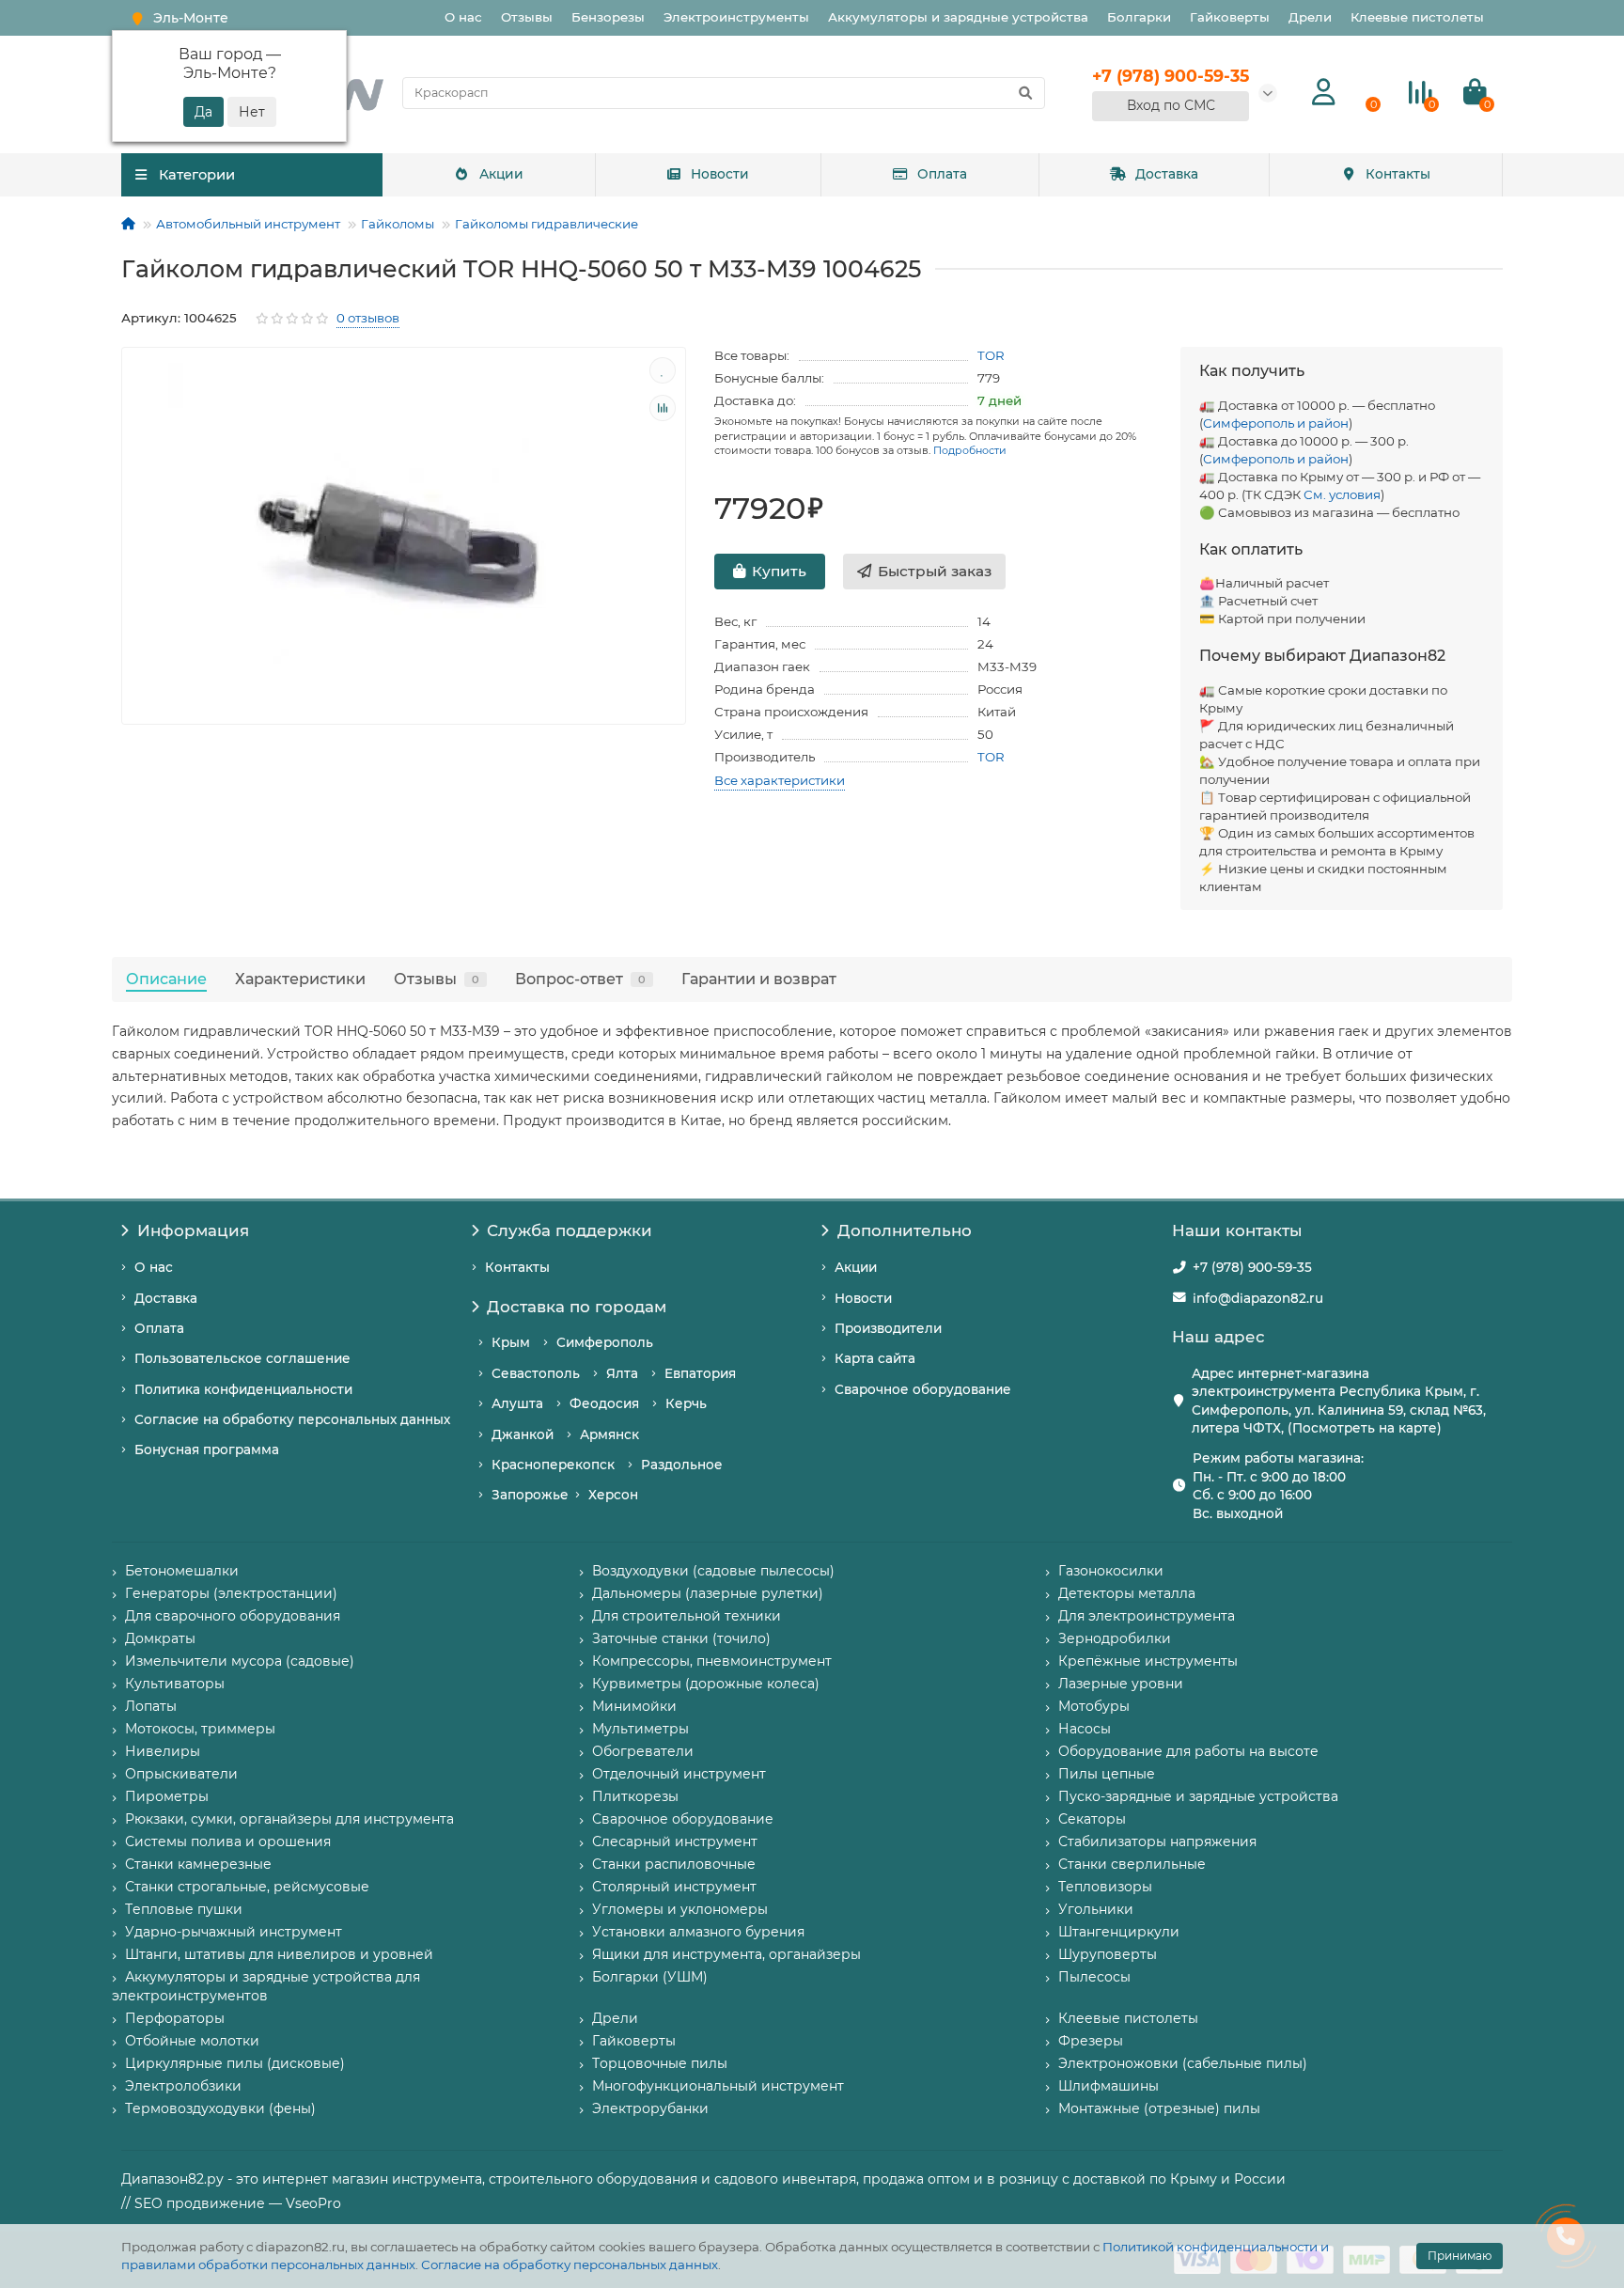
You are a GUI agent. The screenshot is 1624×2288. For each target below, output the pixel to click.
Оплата (942, 174)
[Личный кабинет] (1324, 93)
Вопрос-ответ (580, 979)
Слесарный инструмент (675, 1841)
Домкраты (160, 1638)
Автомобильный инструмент (248, 224)
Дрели (1310, 17)
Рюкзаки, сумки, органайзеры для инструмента (289, 1819)
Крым (511, 1342)
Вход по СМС (1171, 105)
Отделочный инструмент (679, 1774)
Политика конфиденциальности (243, 1389)
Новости (720, 174)
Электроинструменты (736, 17)
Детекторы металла (1127, 1593)
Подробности (970, 450)
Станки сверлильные (1132, 1864)
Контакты (1398, 174)
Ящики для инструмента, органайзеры (726, 1954)
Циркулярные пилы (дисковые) (235, 2063)
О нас (463, 17)
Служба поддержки (570, 1230)
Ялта (622, 1373)
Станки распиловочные (674, 1864)
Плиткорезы (635, 1796)
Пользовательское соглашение (242, 1358)
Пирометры (167, 1796)
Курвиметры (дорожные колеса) (706, 1684)
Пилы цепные (1107, 1774)
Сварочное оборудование (923, 1389)
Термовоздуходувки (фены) (220, 2108)
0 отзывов (368, 318)
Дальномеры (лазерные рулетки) (708, 1593)
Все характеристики (780, 780)
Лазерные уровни (1121, 1684)
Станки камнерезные (198, 1864)
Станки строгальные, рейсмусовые (247, 1887)
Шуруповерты (1108, 1954)
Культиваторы (175, 1684)
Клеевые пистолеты (1417, 17)
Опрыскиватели (181, 1774)
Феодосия (604, 1403)
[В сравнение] (663, 408)
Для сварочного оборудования (233, 1616)
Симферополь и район (1276, 423)
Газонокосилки (1111, 1571)
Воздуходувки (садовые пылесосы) (713, 1571)
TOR (991, 355)
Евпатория (700, 1373)
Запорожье (530, 1495)
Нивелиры (163, 1751)
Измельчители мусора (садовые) (240, 1661)
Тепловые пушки (184, 1909)
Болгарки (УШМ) (650, 1977)
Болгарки (1139, 17)
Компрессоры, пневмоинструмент (712, 1661)
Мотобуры (1094, 1706)
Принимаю (1460, 2256)
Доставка (1167, 174)
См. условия (1342, 494)
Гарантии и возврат (759, 979)
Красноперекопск (553, 1465)
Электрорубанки (650, 2108)
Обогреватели (643, 1751)
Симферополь (605, 1342)
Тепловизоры (1105, 1887)
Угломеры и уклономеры (680, 1909)
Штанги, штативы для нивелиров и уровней (279, 1954)
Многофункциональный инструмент (718, 2086)
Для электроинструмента (1147, 1616)
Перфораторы (175, 2018)
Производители (888, 1328)
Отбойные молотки (192, 2041)
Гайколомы (398, 224)
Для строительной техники (687, 1616)
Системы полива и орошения (228, 1841)
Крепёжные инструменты (1148, 1661)
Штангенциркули (1119, 1932)
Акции (501, 174)
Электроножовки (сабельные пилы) (1183, 2063)
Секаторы (1092, 1819)
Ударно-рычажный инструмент (234, 1932)
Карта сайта (875, 1358)
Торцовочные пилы (660, 2063)
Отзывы (527, 17)
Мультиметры (640, 1729)
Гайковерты (1230, 17)
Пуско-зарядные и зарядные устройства (1198, 1796)
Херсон (613, 1495)
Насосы (1085, 1729)
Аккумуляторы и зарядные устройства (958, 17)
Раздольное (682, 1465)
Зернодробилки (1115, 1638)
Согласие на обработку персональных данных (570, 2264)
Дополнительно (905, 1230)
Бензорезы (608, 17)
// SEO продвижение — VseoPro (231, 2203)
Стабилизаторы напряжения (1157, 1841)
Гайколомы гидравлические (547, 224)
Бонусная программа (207, 1450)
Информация (193, 1230)
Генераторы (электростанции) (231, 1593)
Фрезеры (1091, 2041)
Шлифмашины (1109, 2086)
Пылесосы (1094, 1977)
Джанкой (523, 1434)
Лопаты (151, 1706)
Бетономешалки (182, 1571)
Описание (166, 979)
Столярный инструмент (674, 1887)
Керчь (686, 1403)
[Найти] (1025, 93)
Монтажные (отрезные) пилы (1159, 2108)
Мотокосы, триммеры (200, 1729)
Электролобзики (183, 2086)
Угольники (1096, 1909)
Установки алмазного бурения (698, 1932)
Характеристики (300, 979)
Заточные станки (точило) (681, 1638)
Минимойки (634, 1706)
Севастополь (536, 1373)
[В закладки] (663, 370)
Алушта (517, 1403)
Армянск (609, 1434)
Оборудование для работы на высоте (1188, 1751)
